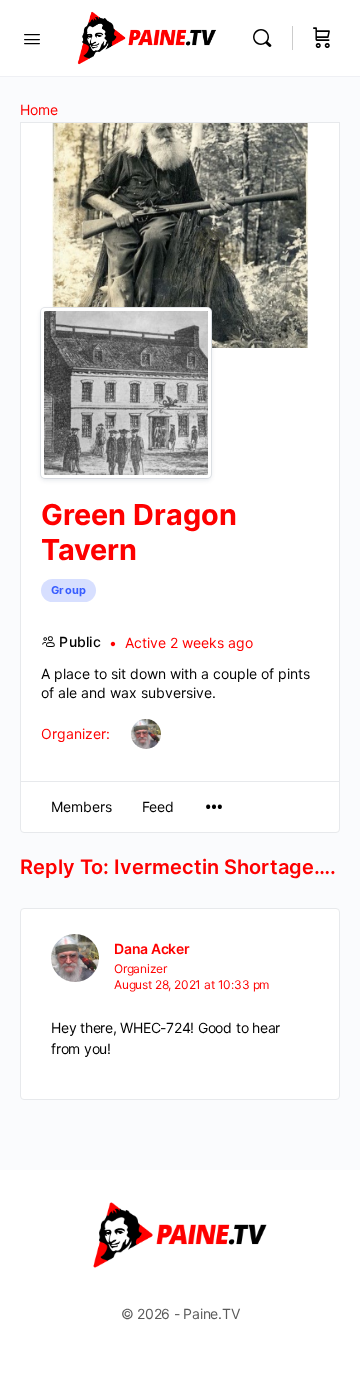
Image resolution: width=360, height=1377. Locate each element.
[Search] (267, 38)
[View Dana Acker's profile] (75, 958)
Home (39, 109)
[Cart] (322, 38)
